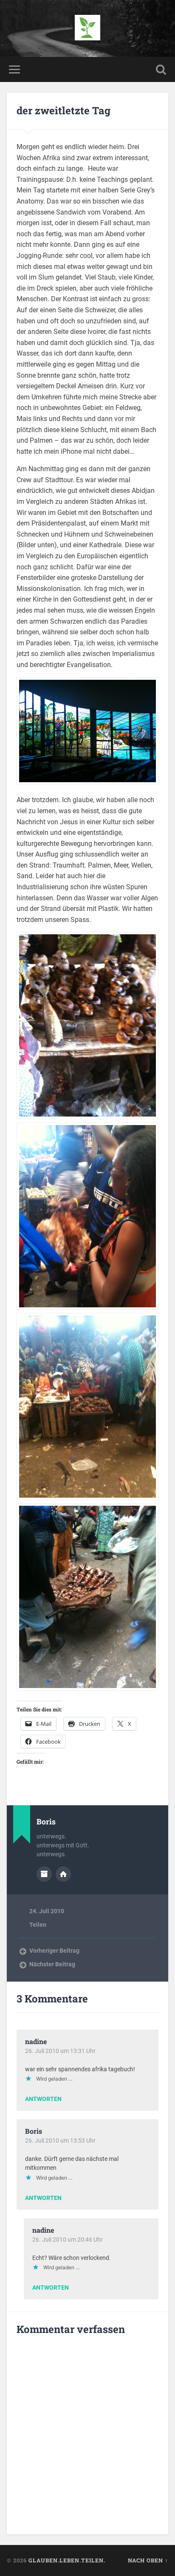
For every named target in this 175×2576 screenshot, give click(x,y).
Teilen (38, 1925)
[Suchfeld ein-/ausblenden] (161, 69)
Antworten (43, 2099)
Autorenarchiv (44, 1874)
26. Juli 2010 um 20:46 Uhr (68, 2240)
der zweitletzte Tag (64, 110)
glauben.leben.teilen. (67, 2560)
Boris (34, 2131)
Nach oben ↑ (148, 2560)
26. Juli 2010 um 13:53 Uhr (60, 2141)
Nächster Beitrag (52, 1964)
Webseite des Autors (63, 1874)
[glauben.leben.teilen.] (87, 28)
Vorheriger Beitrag (54, 1951)
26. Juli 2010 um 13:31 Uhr (60, 2051)
